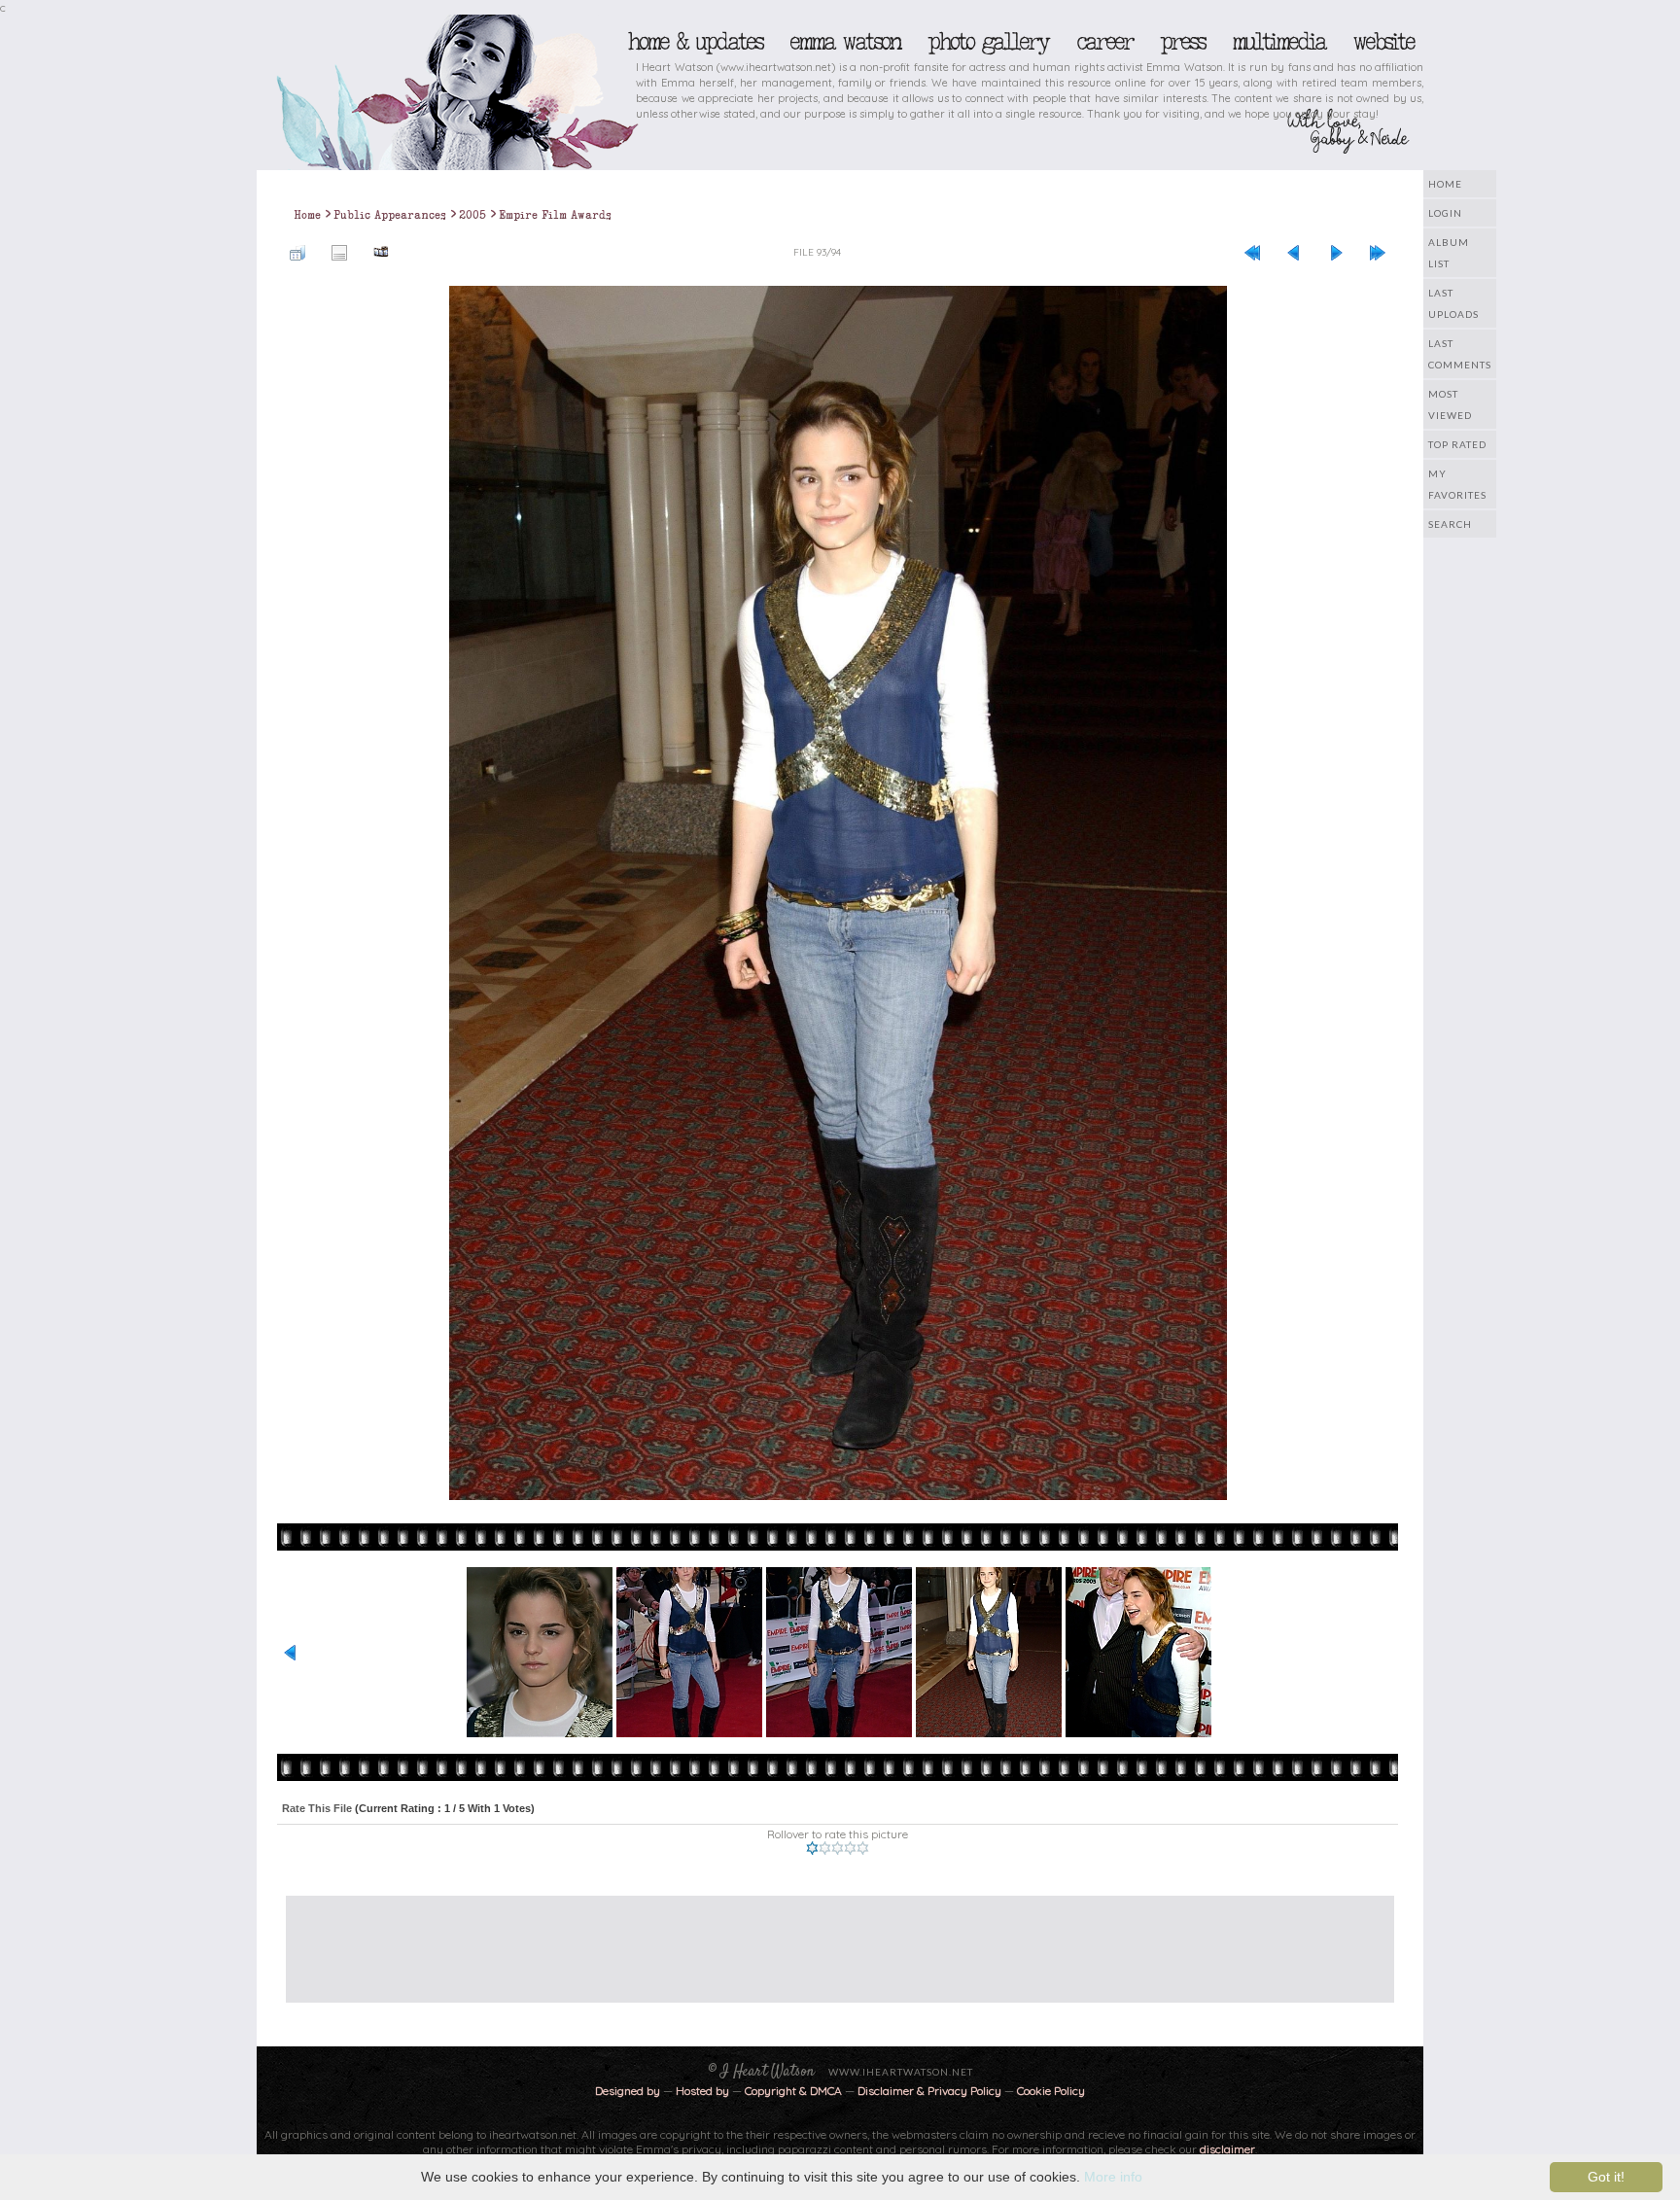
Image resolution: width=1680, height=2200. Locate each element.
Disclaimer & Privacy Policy (931, 2091)
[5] (863, 1848)
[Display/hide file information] (339, 252)
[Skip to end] (1378, 252)
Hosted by (702, 2091)
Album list (1449, 253)
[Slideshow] (381, 252)
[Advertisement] (825, 1939)
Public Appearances (390, 215)
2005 (472, 215)
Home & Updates (695, 42)
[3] (838, 1848)
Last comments (1460, 354)
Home (1445, 184)
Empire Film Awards (555, 215)
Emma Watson (845, 42)
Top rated (1457, 444)
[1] (812, 1848)
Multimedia (1278, 42)
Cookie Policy (1051, 2091)
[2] (825, 1848)
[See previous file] (1294, 252)
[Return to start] (1252, 252)
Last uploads (1453, 303)
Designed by (628, 2091)
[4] (850, 1848)
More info (1113, 2177)
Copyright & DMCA (793, 2091)
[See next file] (1336, 252)
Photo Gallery (988, 42)
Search (1450, 524)
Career (1104, 42)
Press (1182, 42)
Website (1383, 42)
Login (1445, 213)
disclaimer (1227, 2149)
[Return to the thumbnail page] (297, 252)
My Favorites (1457, 484)
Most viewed (1450, 404)
